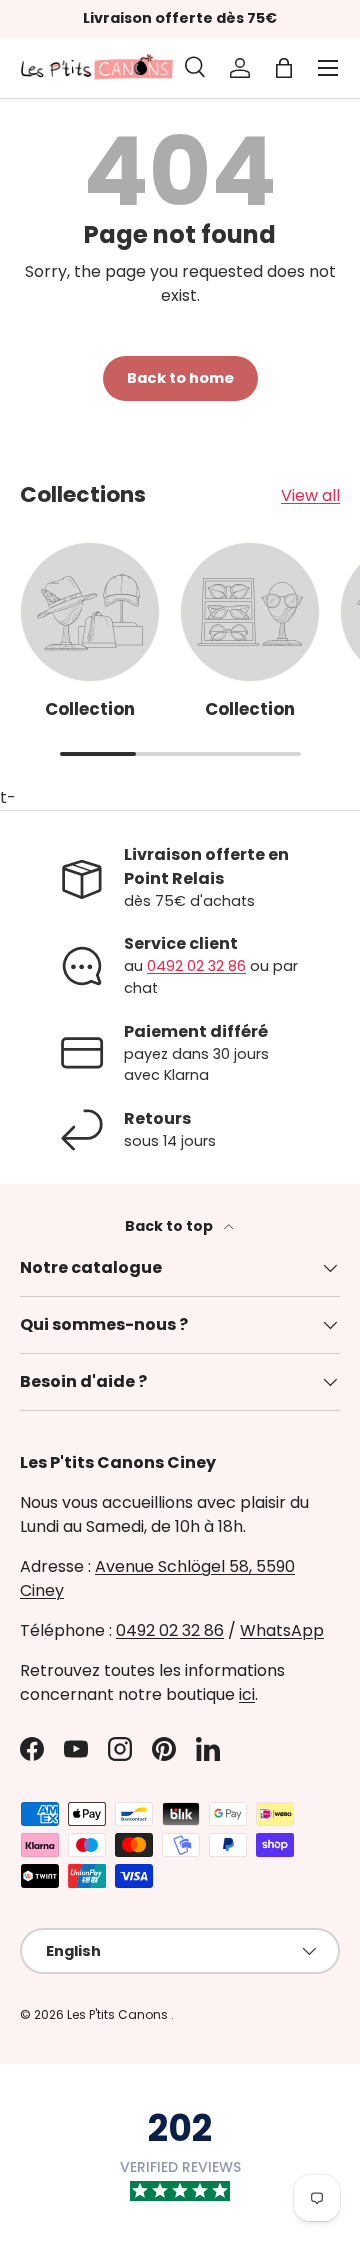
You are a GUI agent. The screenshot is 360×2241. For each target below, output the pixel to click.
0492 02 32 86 (196, 966)
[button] (284, 68)
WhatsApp (282, 1630)
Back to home (180, 378)
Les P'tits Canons (119, 2014)
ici (247, 1694)
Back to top (170, 1226)
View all (310, 495)
